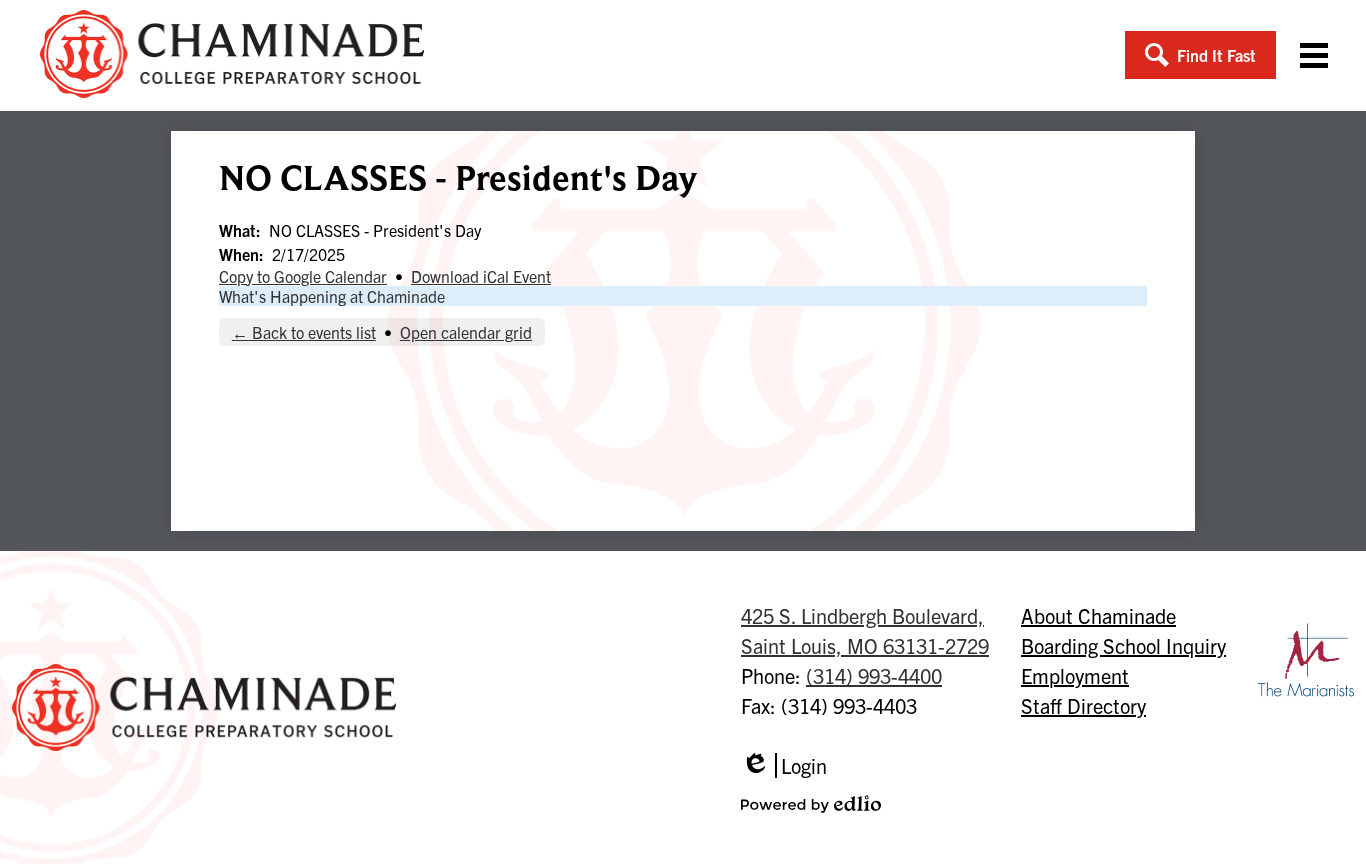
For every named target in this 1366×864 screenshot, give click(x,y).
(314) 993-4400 (874, 675)
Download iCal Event (481, 276)
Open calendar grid (466, 332)
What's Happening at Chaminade (332, 296)
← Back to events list (304, 332)
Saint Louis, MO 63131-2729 (865, 630)
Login (784, 765)
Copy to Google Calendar (303, 276)
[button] (1200, 55)
